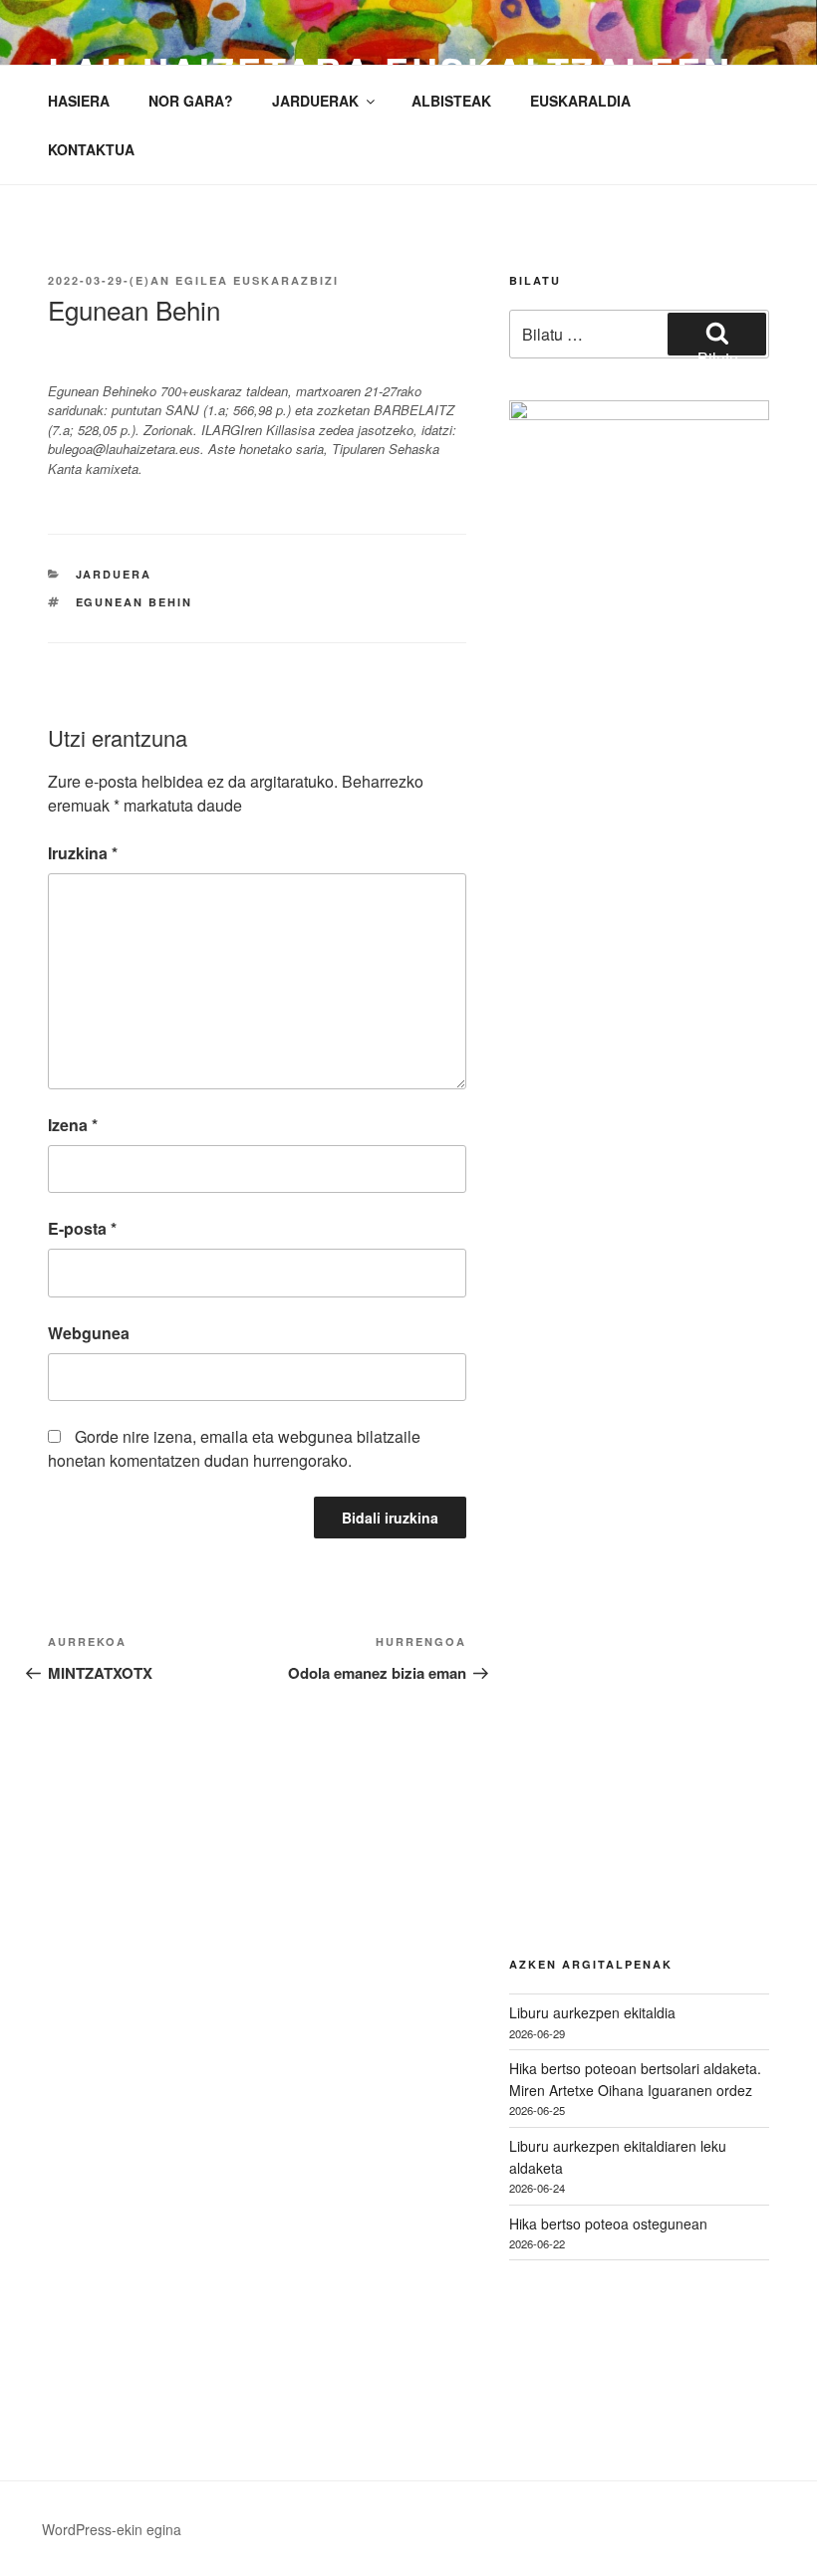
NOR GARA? (191, 101)
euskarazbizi (286, 280)
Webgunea (89, 1333)
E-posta (82, 1228)
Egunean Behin (135, 602)
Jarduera (114, 574)
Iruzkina (83, 853)
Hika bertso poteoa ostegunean (608, 2224)
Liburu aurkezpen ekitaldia (592, 2012)
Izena (73, 1125)
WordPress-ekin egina (112, 2529)
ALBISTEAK (451, 101)
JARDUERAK (315, 101)
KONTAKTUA (91, 149)
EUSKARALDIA (580, 101)
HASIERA (79, 101)
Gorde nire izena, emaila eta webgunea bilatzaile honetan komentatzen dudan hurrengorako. (234, 1448)
